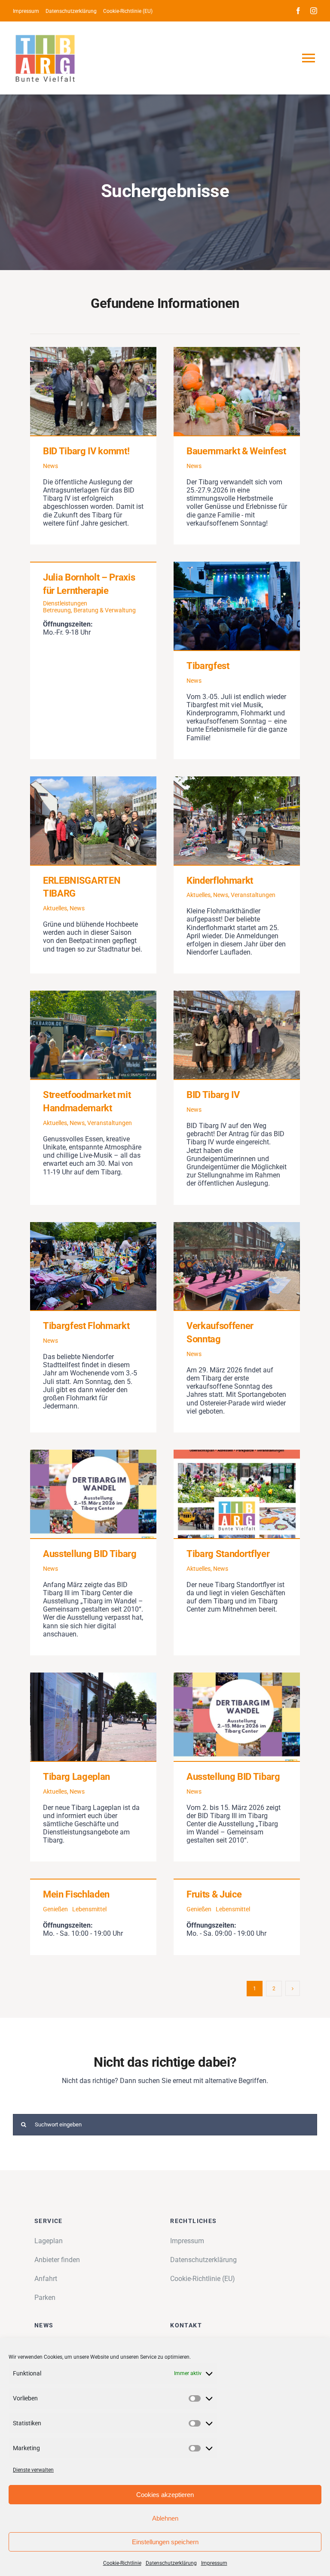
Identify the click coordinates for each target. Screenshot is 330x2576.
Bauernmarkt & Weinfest (225, 391)
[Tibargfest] (237, 606)
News (50, 466)
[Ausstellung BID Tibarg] (93, 1494)
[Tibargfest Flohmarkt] (93, 1266)
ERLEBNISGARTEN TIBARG (81, 820)
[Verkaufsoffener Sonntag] (237, 1266)
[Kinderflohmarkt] (237, 821)
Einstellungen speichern (165, 2542)
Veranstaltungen (253, 895)
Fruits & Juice (214, 1894)
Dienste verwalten (33, 2470)
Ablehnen (165, 2518)
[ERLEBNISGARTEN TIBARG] (93, 821)
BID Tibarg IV (225, 1035)
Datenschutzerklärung (171, 2563)
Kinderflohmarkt (225, 820)
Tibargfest (225, 606)
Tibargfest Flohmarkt (81, 1266)
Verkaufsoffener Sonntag (225, 1266)
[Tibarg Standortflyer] (237, 1494)
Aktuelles (55, 908)
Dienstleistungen (65, 603)
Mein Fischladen (76, 1894)
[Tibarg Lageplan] (93, 1717)
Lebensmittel (89, 1909)
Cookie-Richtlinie (122, 2563)
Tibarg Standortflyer (225, 1494)
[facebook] (298, 11)
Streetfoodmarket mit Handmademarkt (81, 1035)
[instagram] (314, 11)
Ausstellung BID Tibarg (81, 1494)
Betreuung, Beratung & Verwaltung (89, 610)
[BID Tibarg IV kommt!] (93, 391)
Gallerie (105, 391)
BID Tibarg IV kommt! (81, 391)
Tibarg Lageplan (81, 1717)
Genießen (55, 1909)
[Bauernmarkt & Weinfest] (237, 391)
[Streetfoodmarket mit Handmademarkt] (93, 1035)
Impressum (214, 2563)
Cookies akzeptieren (165, 2495)
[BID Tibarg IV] (237, 1035)
